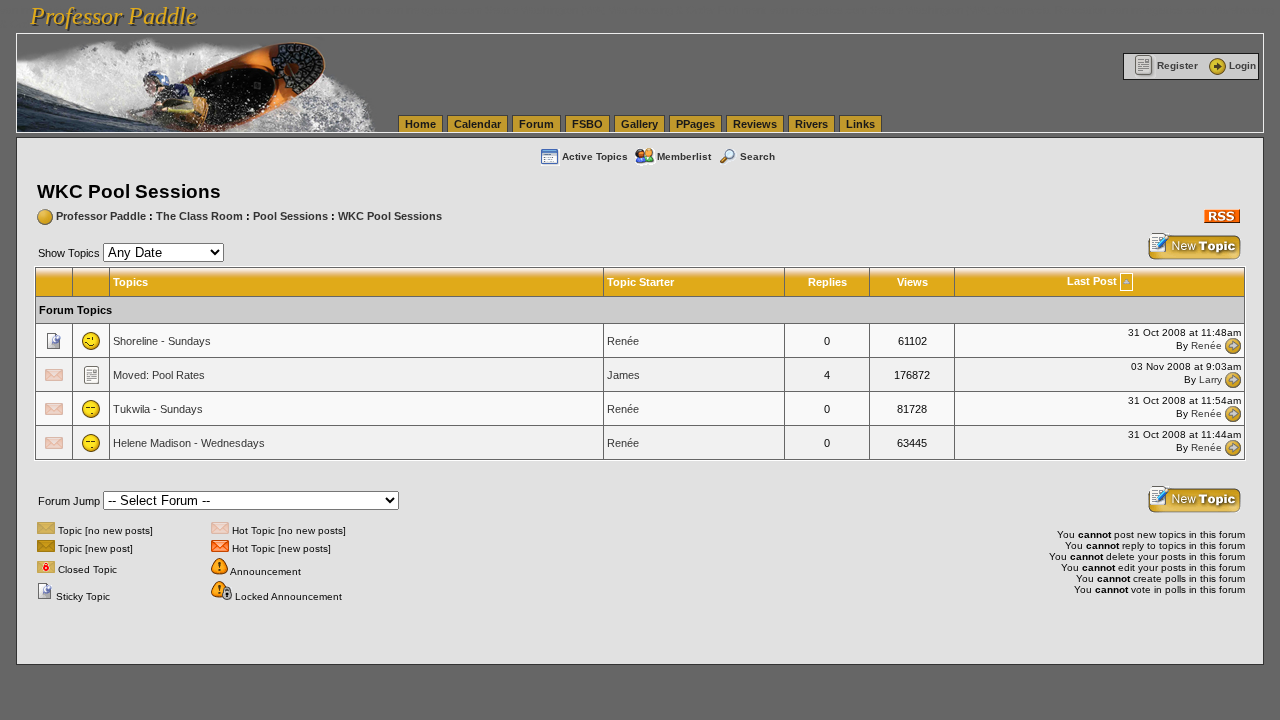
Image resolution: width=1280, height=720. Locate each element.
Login (1242, 65)
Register (1177, 65)
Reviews (755, 124)
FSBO (587, 124)
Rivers (811, 124)
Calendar (477, 124)
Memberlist (684, 156)
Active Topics (595, 156)
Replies (827, 282)
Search (757, 156)
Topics (130, 282)
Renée (623, 341)
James (623, 375)
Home (420, 124)
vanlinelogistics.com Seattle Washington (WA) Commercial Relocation (938, 10)
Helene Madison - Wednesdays (189, 443)
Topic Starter (640, 282)
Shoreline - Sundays (162, 341)
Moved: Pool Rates (159, 375)
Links (860, 124)
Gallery (639, 124)
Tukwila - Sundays (158, 409)
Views (912, 282)
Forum (536, 124)
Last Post (1092, 281)
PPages (695, 124)
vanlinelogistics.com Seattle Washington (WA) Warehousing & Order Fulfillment (575, 10)
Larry (1210, 379)
